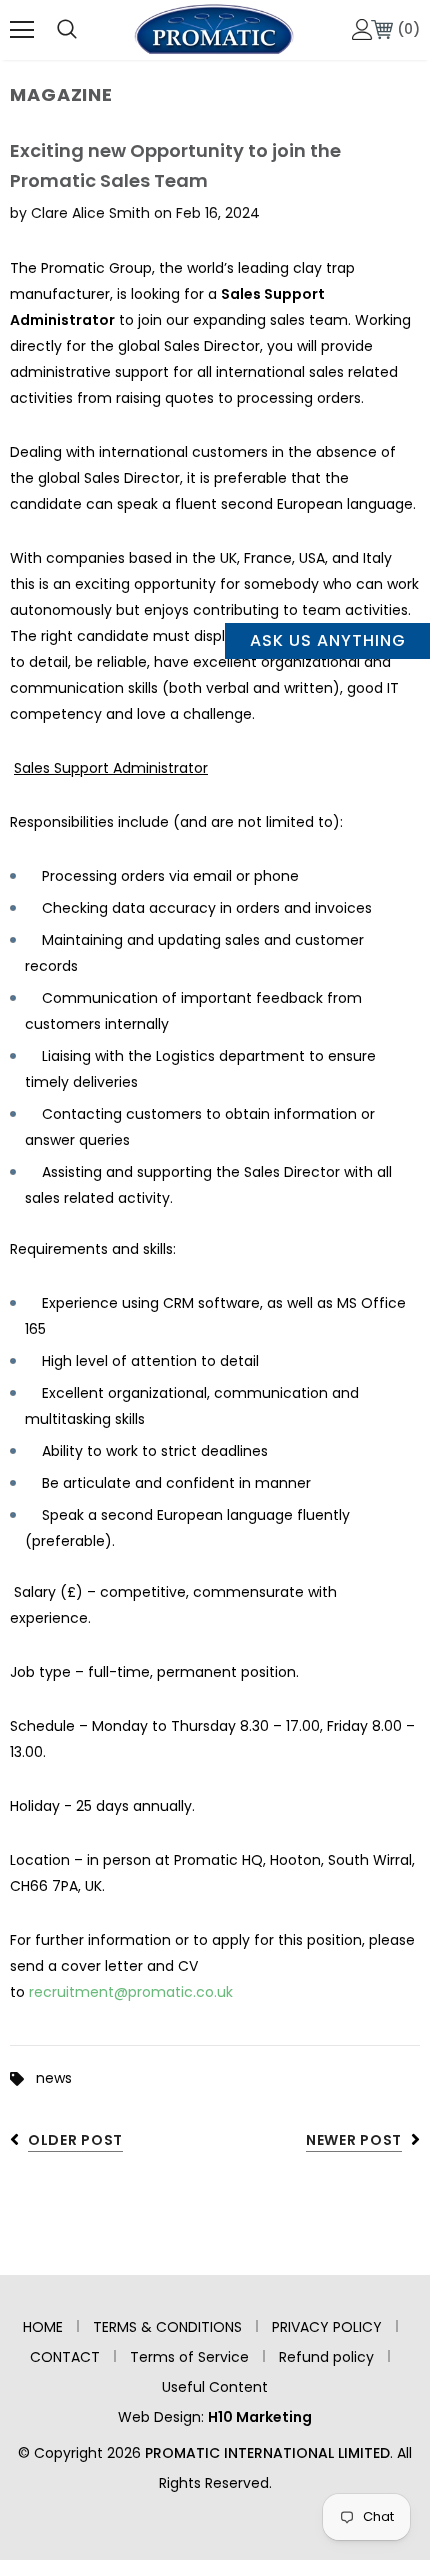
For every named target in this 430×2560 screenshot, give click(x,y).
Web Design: (215, 2417)
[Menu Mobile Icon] (22, 30)
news (54, 2078)
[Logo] (213, 29)
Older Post (75, 2140)
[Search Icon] (67, 30)
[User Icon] (362, 29)
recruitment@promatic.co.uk (131, 1992)
